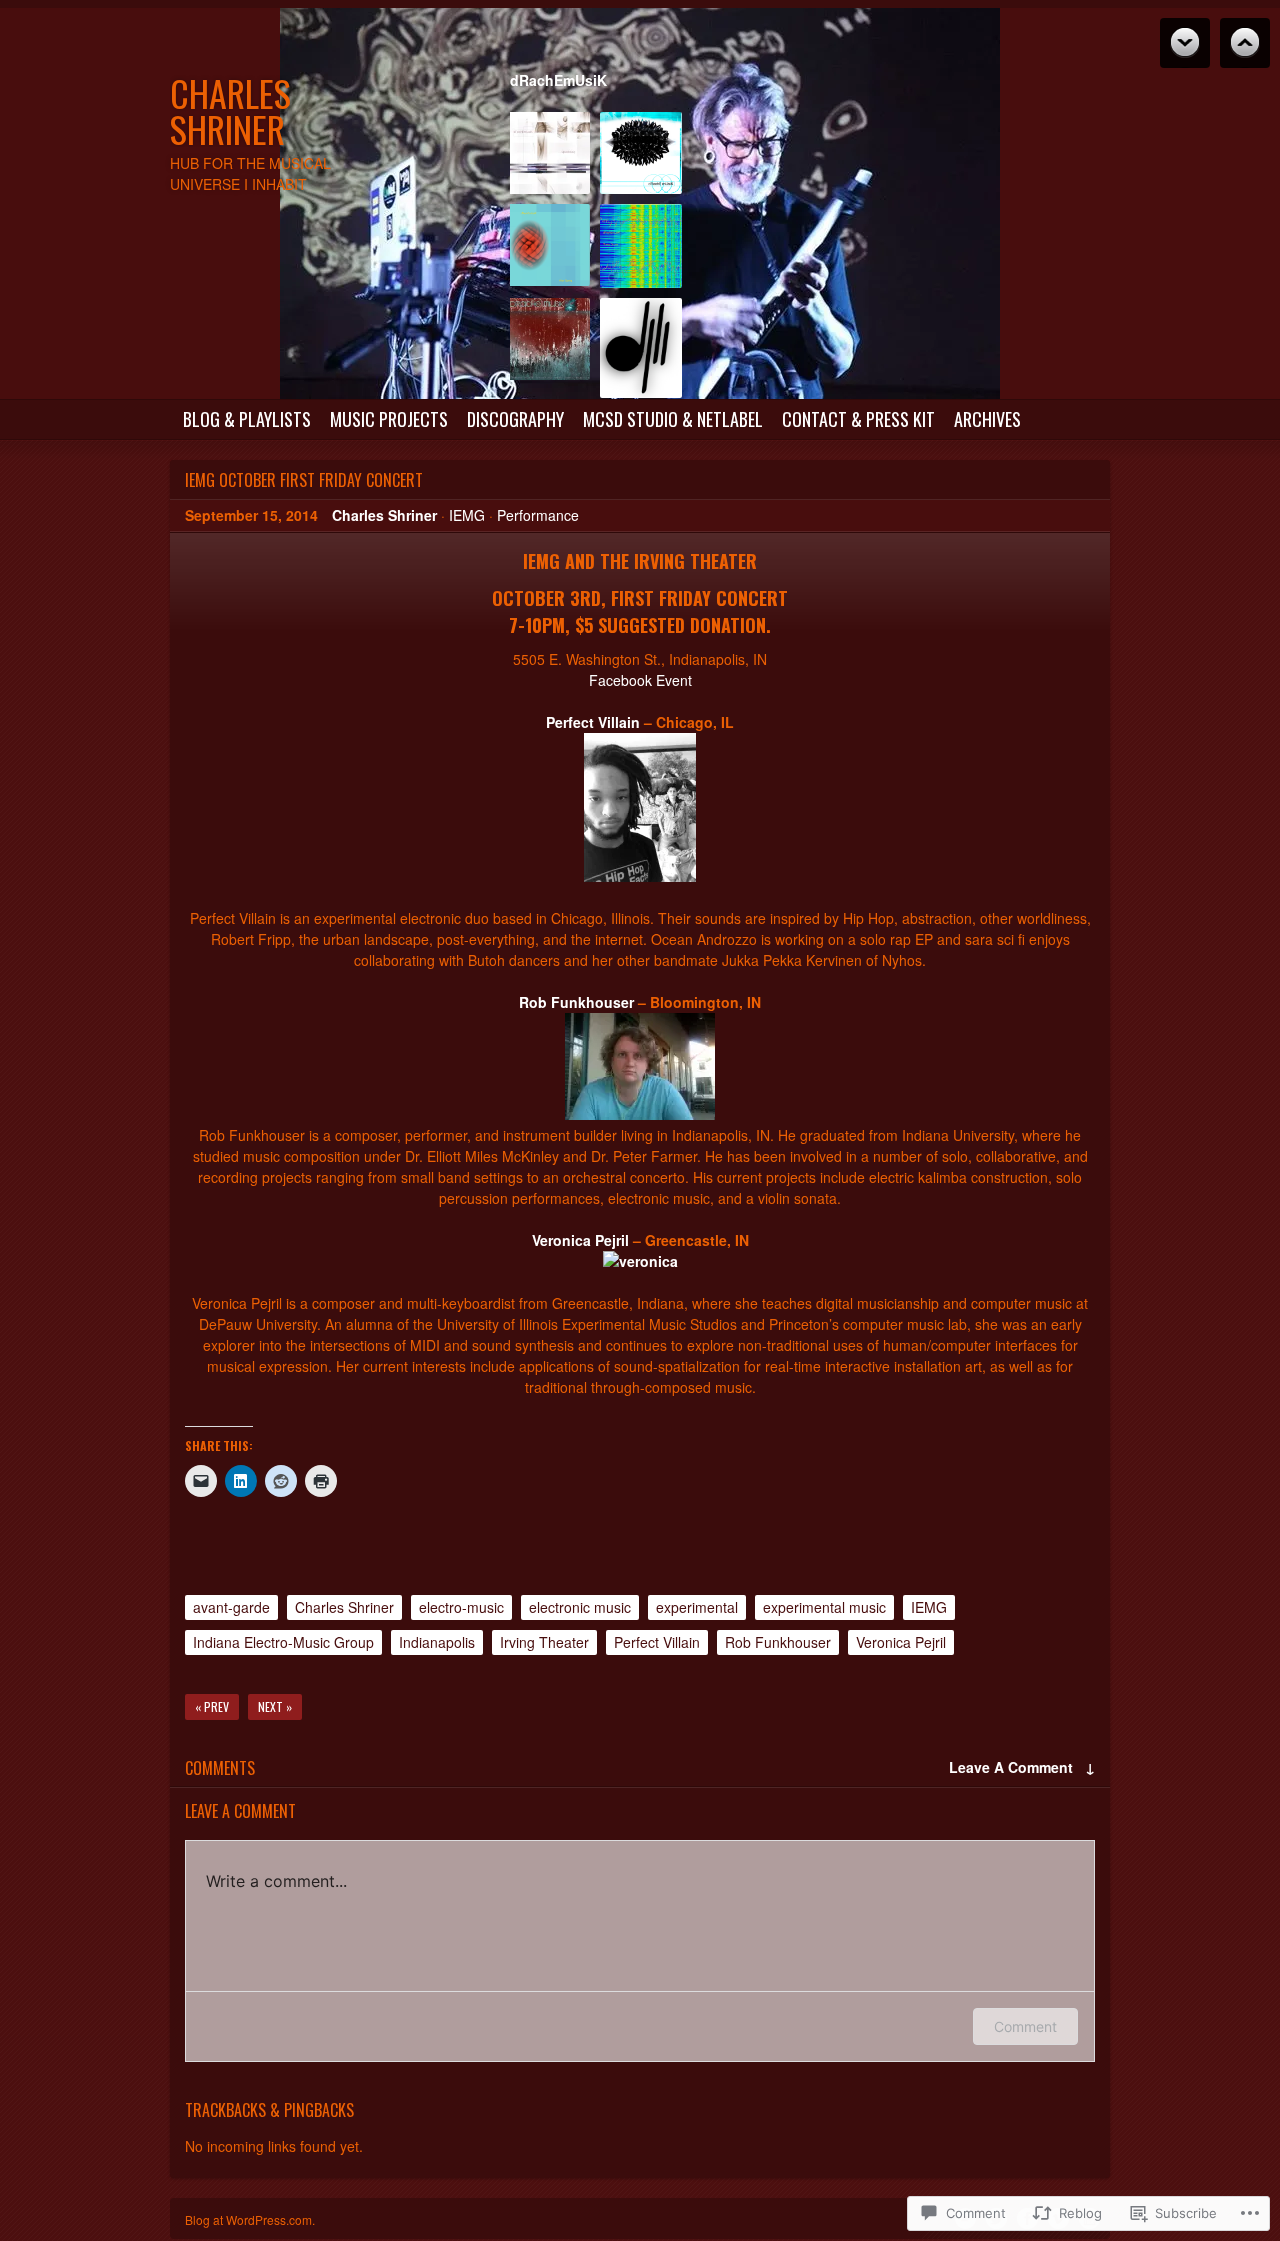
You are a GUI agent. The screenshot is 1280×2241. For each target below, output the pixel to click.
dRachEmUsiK (558, 80)
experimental (697, 1607)
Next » (275, 1706)
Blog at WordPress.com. (250, 2219)
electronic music (580, 1607)
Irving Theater (544, 1642)
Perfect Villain (593, 722)
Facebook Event (640, 680)
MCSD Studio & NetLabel (673, 419)
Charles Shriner (230, 110)
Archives (987, 419)
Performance (538, 515)
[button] (549, 158)
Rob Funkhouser (576, 1002)
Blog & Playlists (247, 419)
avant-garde (231, 1607)
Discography (515, 419)
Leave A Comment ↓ (1022, 1767)
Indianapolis (437, 1642)
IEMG (467, 515)
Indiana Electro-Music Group (283, 1642)
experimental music (824, 1607)
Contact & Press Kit (858, 419)
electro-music (461, 1607)
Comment (1025, 2026)
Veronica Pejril (580, 1240)
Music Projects (389, 419)
